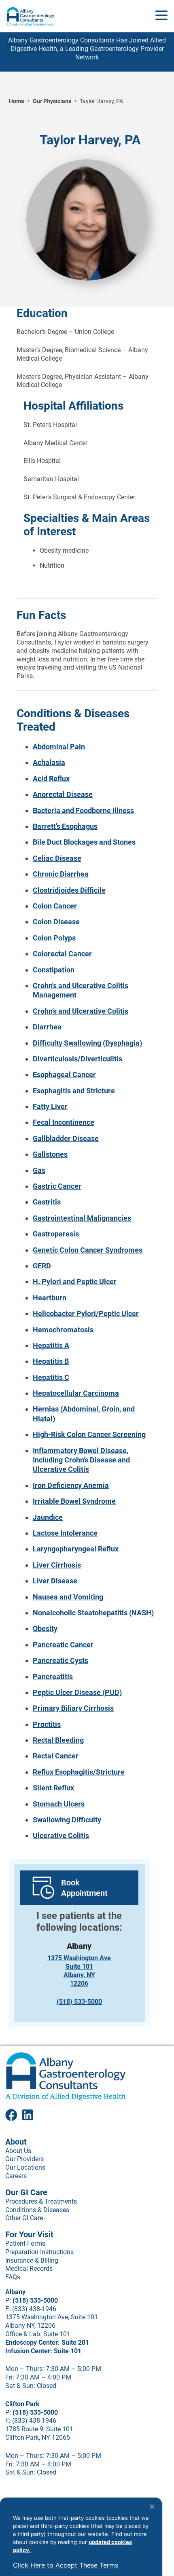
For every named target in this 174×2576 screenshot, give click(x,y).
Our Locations (25, 2167)
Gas (39, 1170)
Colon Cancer (55, 906)
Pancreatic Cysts (60, 1660)
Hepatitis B (51, 1361)
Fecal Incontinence (64, 1122)
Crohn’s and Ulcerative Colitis (81, 1011)
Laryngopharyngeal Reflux (76, 1549)
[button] (161, 16)
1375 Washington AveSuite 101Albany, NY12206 (79, 1971)
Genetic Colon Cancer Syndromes (88, 1250)
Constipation (54, 970)
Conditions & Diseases (37, 2210)
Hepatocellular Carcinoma (76, 1393)
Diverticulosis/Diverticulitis (77, 1059)
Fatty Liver (50, 1106)
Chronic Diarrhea (61, 874)
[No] (152, 2506)
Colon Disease (56, 922)
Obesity (45, 1628)
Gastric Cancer (57, 1186)
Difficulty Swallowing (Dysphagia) (87, 1043)
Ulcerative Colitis (61, 1835)
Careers (16, 2176)
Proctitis (47, 1724)
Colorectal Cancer (62, 954)
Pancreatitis (53, 1677)
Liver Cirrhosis (57, 1565)
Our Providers (24, 2159)
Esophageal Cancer (64, 1075)
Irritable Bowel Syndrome (74, 1501)
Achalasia (49, 762)
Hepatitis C (51, 1377)
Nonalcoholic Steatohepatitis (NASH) (93, 1613)
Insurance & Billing (32, 2260)
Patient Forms (25, 2243)
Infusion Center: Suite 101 (43, 2351)
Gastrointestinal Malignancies (82, 1218)
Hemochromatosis (63, 1330)
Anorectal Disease (63, 794)
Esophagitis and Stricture (74, 1091)
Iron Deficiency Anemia (71, 1485)
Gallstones (50, 1154)
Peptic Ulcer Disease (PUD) (77, 1692)
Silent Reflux (53, 1788)
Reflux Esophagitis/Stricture (79, 1772)
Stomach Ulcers (59, 1804)
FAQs (13, 2277)
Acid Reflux (51, 779)
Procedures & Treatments (41, 2201)
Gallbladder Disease (66, 1138)
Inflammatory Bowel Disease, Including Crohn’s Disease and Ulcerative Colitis (81, 1460)
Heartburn (50, 1298)
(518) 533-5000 (79, 2002)
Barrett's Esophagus (65, 826)
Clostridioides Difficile (69, 890)
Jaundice (48, 1517)
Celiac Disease (57, 858)
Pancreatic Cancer (63, 1645)
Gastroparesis (56, 1234)
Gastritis (47, 1202)
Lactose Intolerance (65, 1533)
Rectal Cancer (56, 1756)
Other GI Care (24, 2218)
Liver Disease (55, 1581)
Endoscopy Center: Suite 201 (47, 2342)
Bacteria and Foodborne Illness (83, 810)
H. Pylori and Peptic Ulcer (75, 1282)
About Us (18, 2151)
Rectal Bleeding (58, 1740)
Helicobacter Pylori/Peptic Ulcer (86, 1313)
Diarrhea (47, 1027)
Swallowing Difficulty (67, 1820)
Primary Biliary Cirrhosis (73, 1708)
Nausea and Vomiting (68, 1597)
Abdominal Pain (59, 747)
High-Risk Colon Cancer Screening (89, 1434)
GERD (42, 1266)
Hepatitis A (51, 1345)
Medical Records (29, 2269)
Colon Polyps (54, 938)
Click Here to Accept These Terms (66, 2565)
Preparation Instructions (39, 2252)
